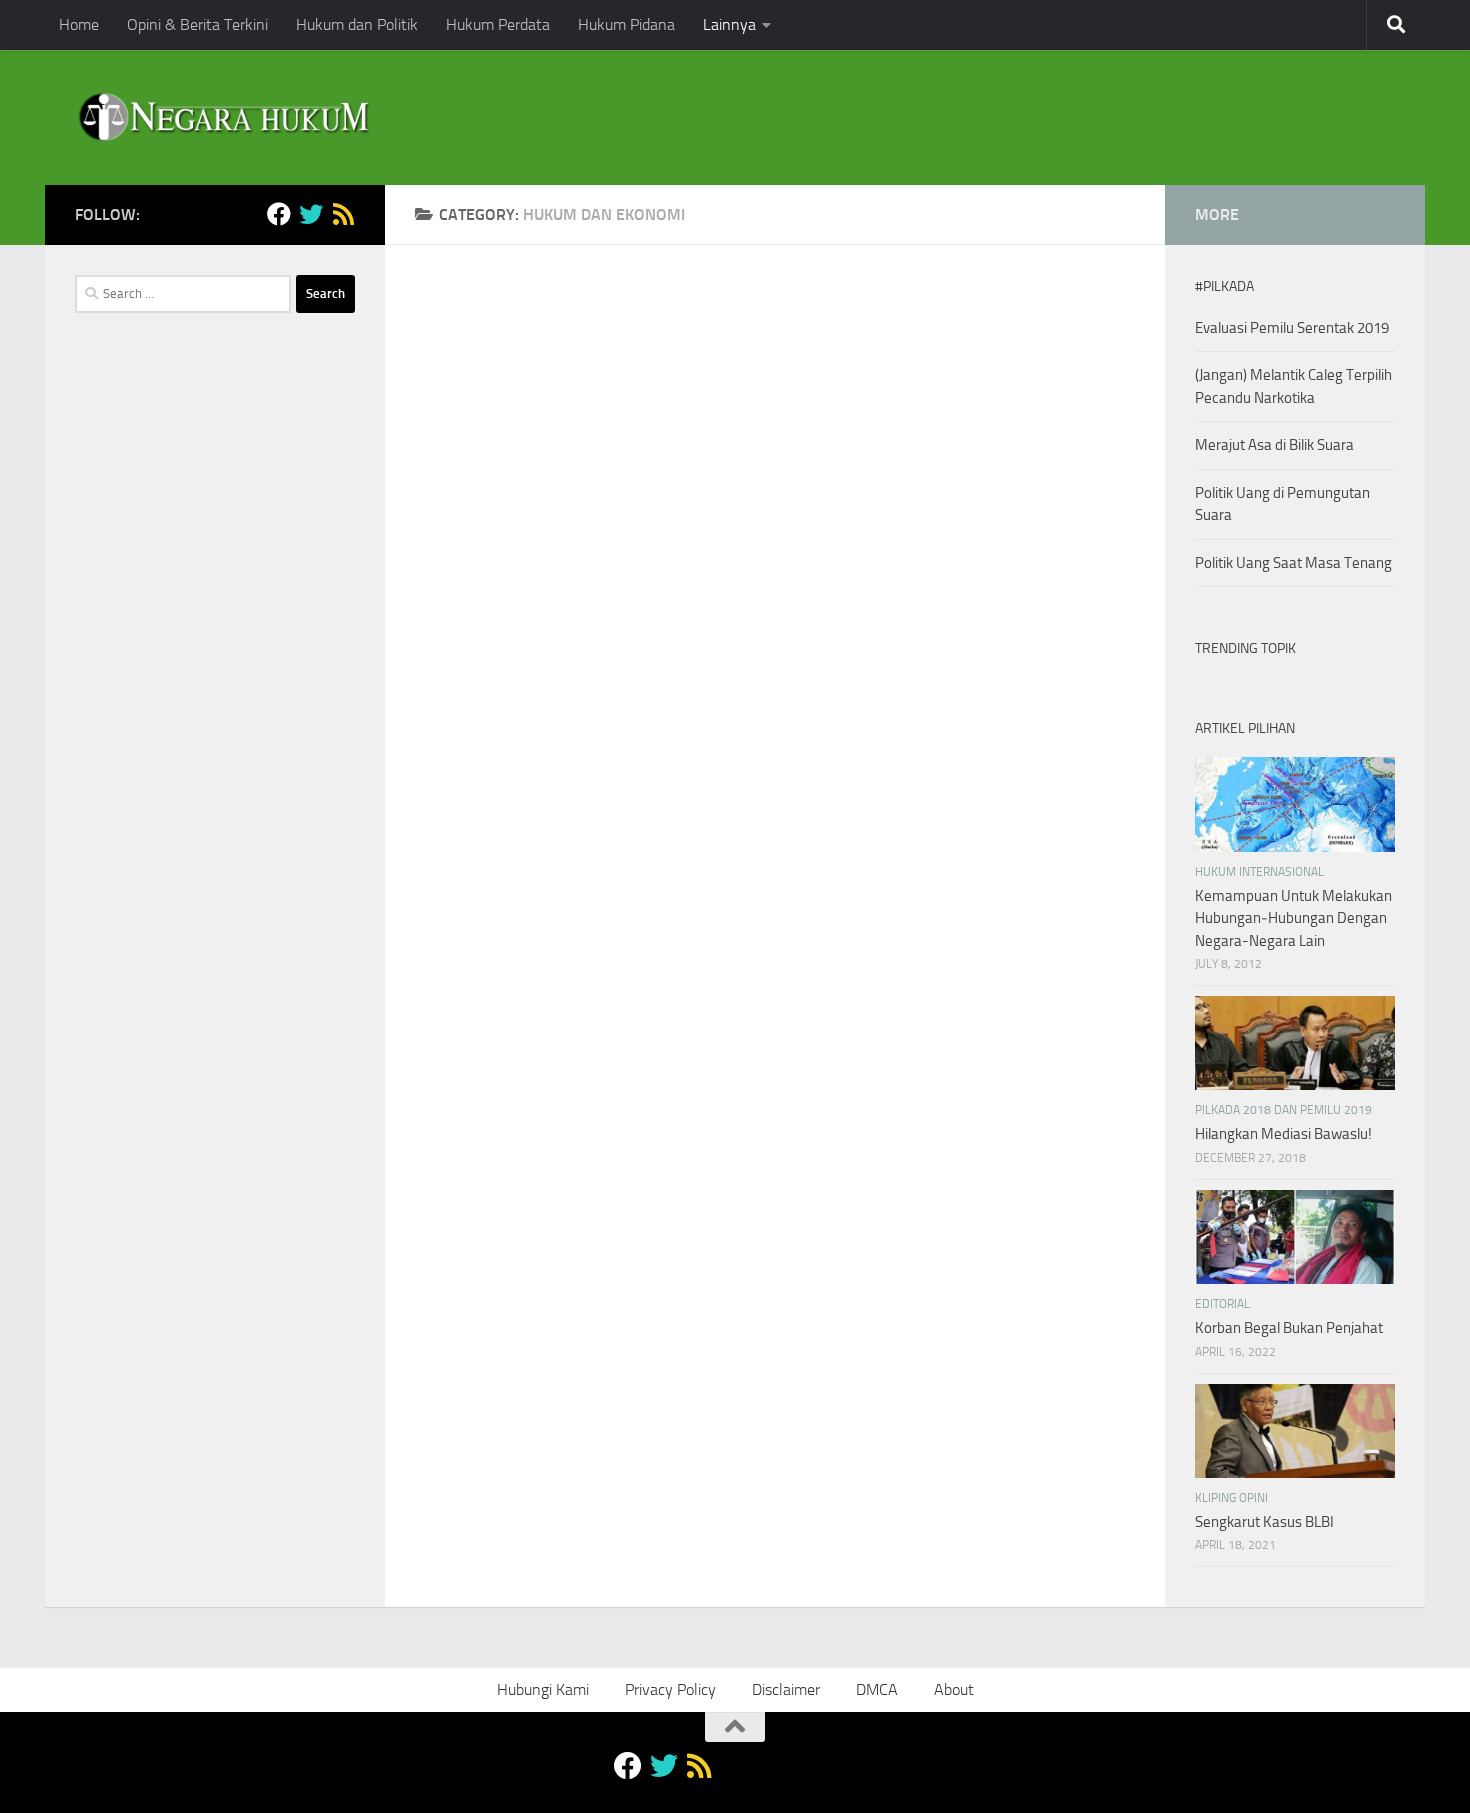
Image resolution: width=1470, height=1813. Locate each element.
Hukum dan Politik (357, 24)
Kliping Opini (1231, 1498)
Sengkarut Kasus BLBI (1264, 1522)
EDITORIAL (1222, 1304)
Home (79, 24)
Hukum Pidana (626, 24)
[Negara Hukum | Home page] (222, 117)
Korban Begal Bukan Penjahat (1289, 1328)
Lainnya (729, 24)
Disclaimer (786, 1689)
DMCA (877, 1689)
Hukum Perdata (498, 24)
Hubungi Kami (543, 1689)
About (954, 1689)
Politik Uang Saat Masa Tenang (1293, 563)
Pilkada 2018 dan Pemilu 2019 (1283, 1110)
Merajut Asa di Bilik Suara (1274, 445)
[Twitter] (311, 214)
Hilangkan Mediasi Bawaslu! (1283, 1134)
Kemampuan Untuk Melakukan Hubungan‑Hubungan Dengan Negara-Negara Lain (1293, 918)
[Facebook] (279, 214)
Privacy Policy (670, 1689)
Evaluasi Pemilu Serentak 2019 (1292, 328)
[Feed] (343, 214)
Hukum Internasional (1259, 872)
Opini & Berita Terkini (197, 24)
